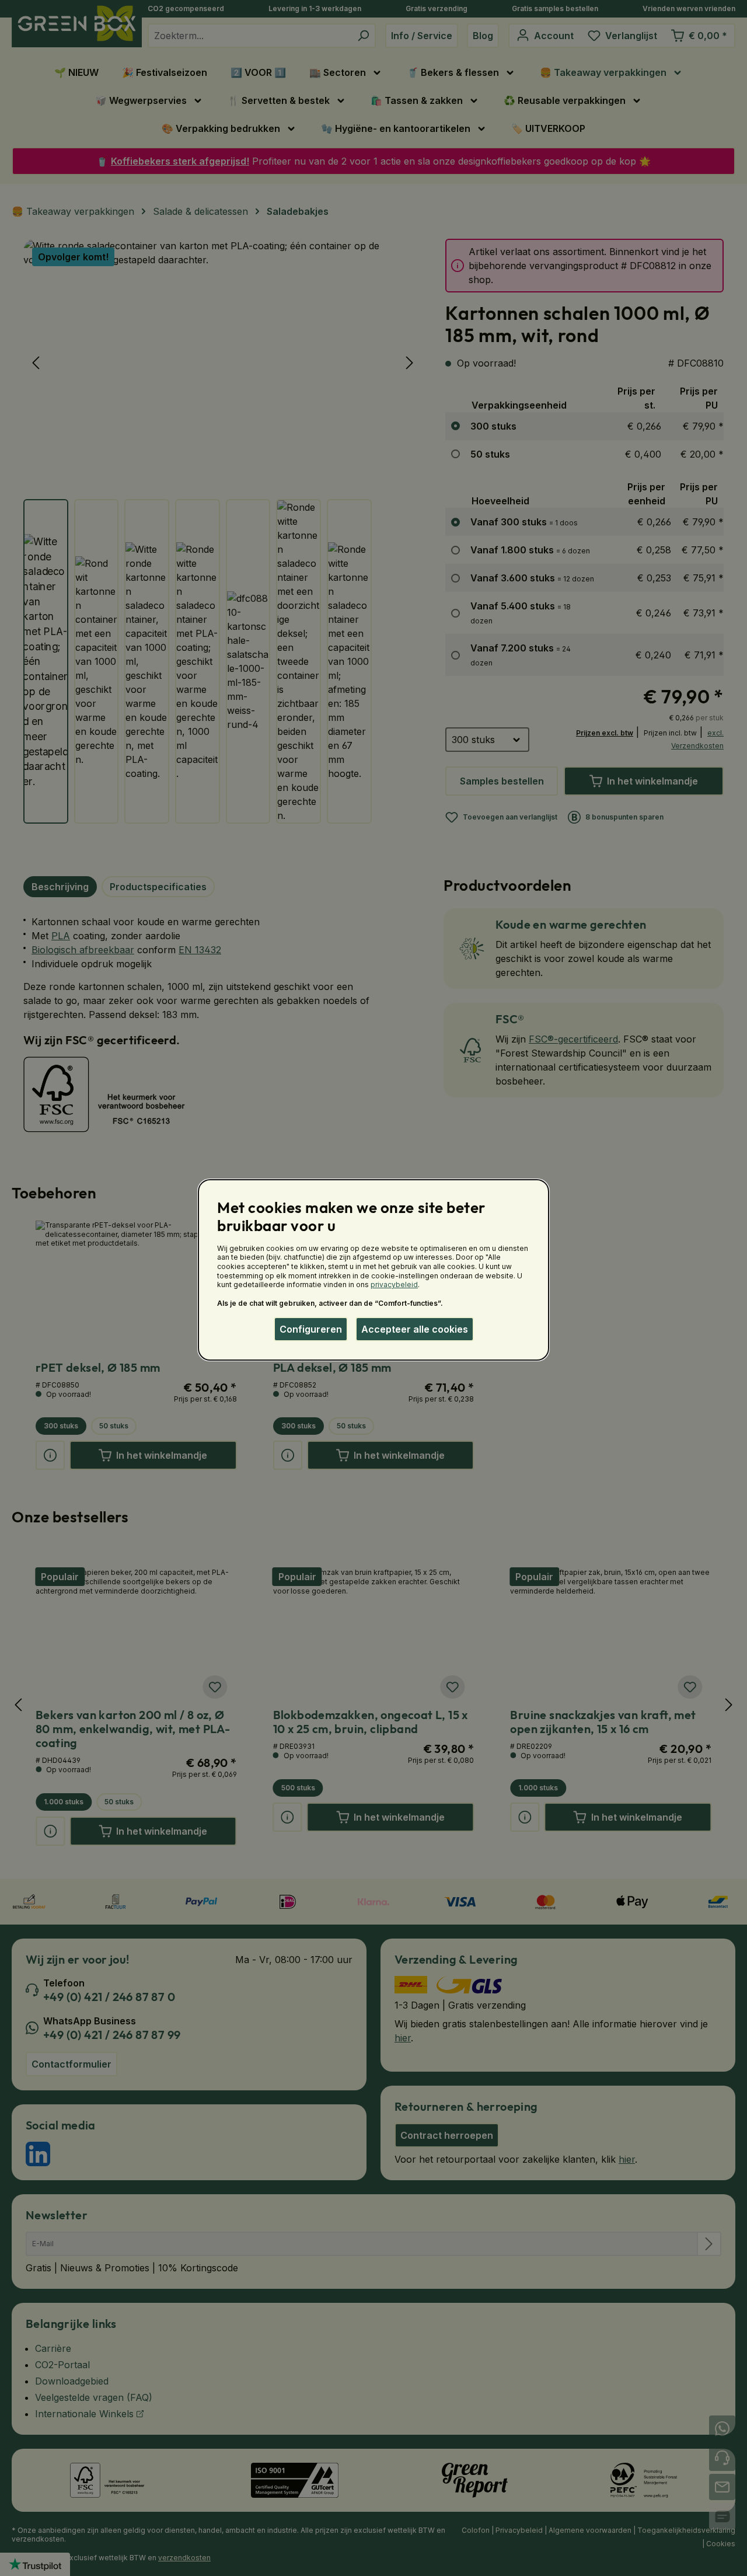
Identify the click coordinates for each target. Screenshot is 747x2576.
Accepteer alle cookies (415, 1329)
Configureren (311, 1329)
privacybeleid (394, 1284)
